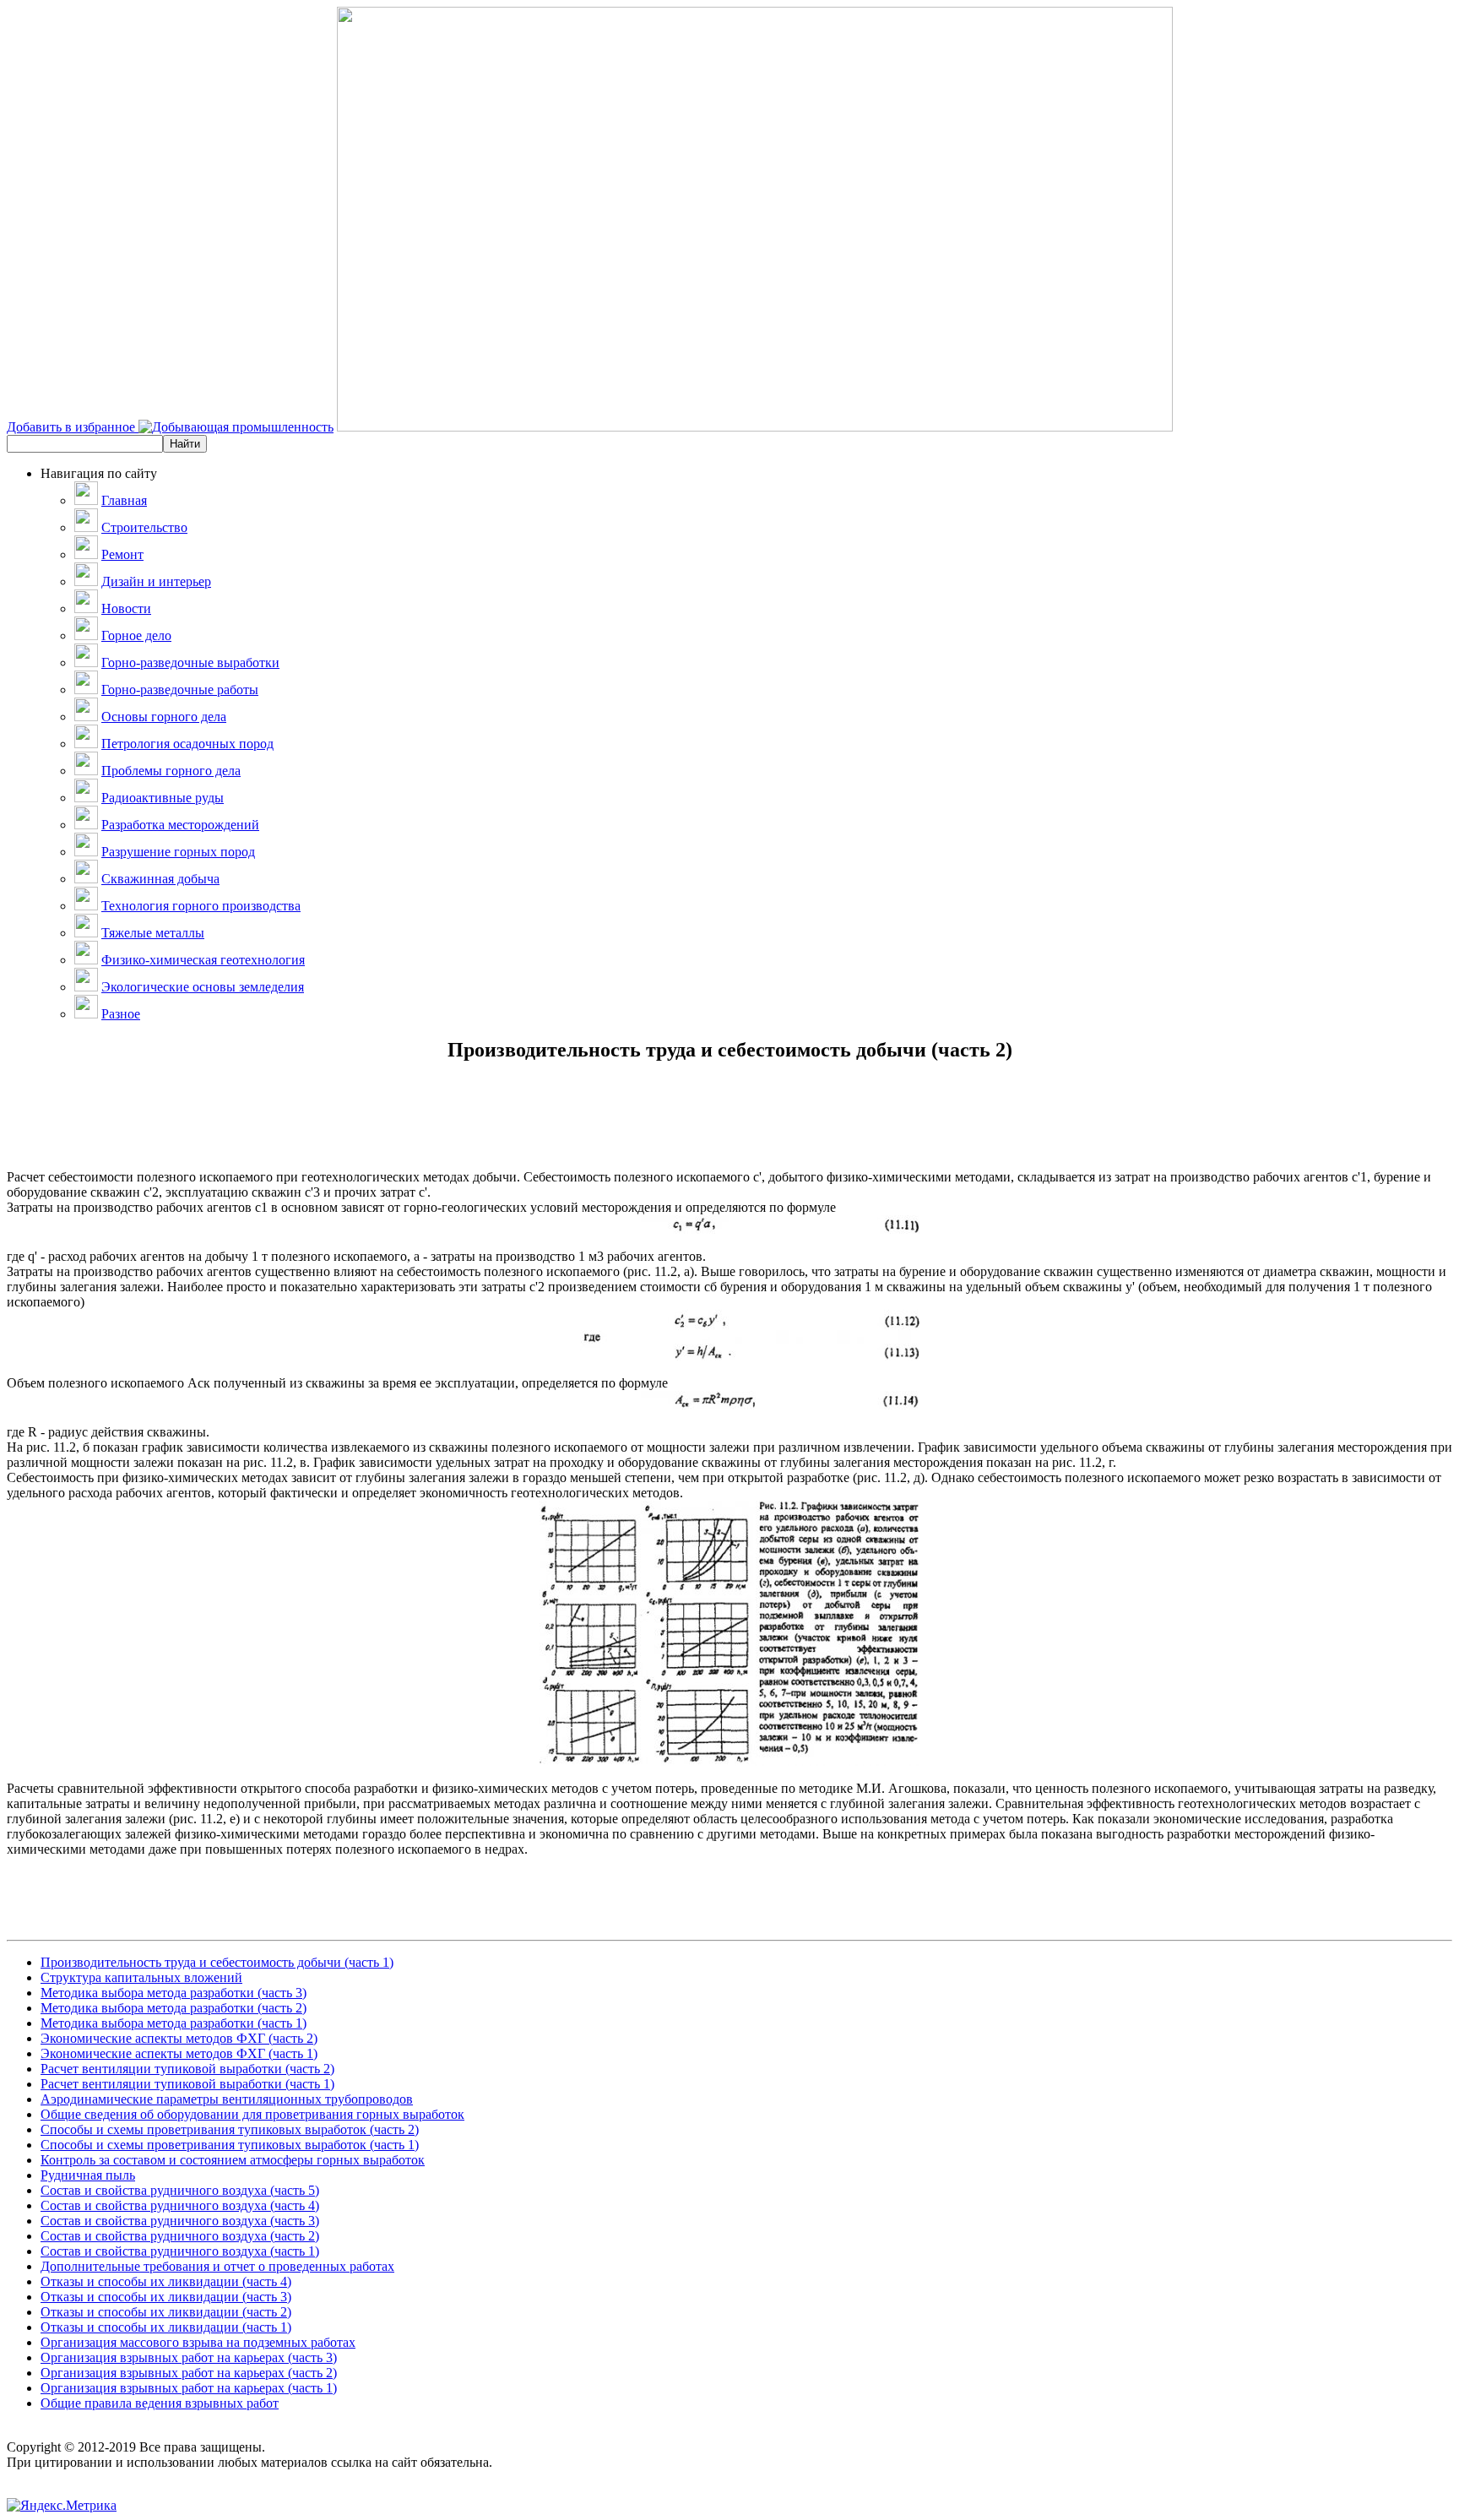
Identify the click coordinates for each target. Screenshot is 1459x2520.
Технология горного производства (201, 906)
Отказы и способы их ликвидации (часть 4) (166, 2281)
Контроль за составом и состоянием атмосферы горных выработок (233, 2160)
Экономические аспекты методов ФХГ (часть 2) (179, 2038)
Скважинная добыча (160, 879)
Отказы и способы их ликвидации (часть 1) (166, 2327)
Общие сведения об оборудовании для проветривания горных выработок (252, 2114)
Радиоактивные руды (163, 798)
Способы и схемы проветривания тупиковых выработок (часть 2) (230, 2129)
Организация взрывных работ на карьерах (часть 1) (189, 2388)
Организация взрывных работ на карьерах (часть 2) (189, 2373)
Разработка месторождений (180, 825)
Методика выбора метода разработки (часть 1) (174, 2023)
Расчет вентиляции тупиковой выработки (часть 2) (187, 2069)
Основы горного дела (164, 717)
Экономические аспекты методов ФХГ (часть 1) (179, 2053)
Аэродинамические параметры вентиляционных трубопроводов (227, 2099)
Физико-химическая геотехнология (203, 960)
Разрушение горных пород (178, 852)
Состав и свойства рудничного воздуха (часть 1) (180, 2251)
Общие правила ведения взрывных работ (160, 2403)
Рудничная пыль (88, 2175)
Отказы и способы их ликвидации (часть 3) (166, 2297)
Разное (121, 1014)
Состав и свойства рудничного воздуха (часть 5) (180, 2190)
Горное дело (136, 635)
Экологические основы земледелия (203, 987)
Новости (126, 608)
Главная (124, 500)
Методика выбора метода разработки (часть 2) (174, 2008)
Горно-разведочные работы (180, 690)
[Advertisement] (729, 1132)
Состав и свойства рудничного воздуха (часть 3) (180, 2221)
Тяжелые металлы (153, 933)
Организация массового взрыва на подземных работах (198, 2342)
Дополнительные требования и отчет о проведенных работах (217, 2266)
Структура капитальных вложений (141, 1977)
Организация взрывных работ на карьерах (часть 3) (189, 2357)
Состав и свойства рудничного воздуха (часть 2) (180, 2236)
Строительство (144, 527)
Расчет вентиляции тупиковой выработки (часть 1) (187, 2084)
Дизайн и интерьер (156, 581)
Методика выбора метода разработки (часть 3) (174, 1993)
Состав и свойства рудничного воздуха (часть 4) (180, 2205)
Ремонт (122, 554)
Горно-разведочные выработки (190, 663)
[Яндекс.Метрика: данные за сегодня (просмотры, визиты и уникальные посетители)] (62, 2506)
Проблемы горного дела (171, 771)
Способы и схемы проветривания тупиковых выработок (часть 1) (230, 2145)
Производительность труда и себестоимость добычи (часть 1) (217, 1962)
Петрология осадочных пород (187, 744)
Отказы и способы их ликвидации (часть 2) (166, 2312)
